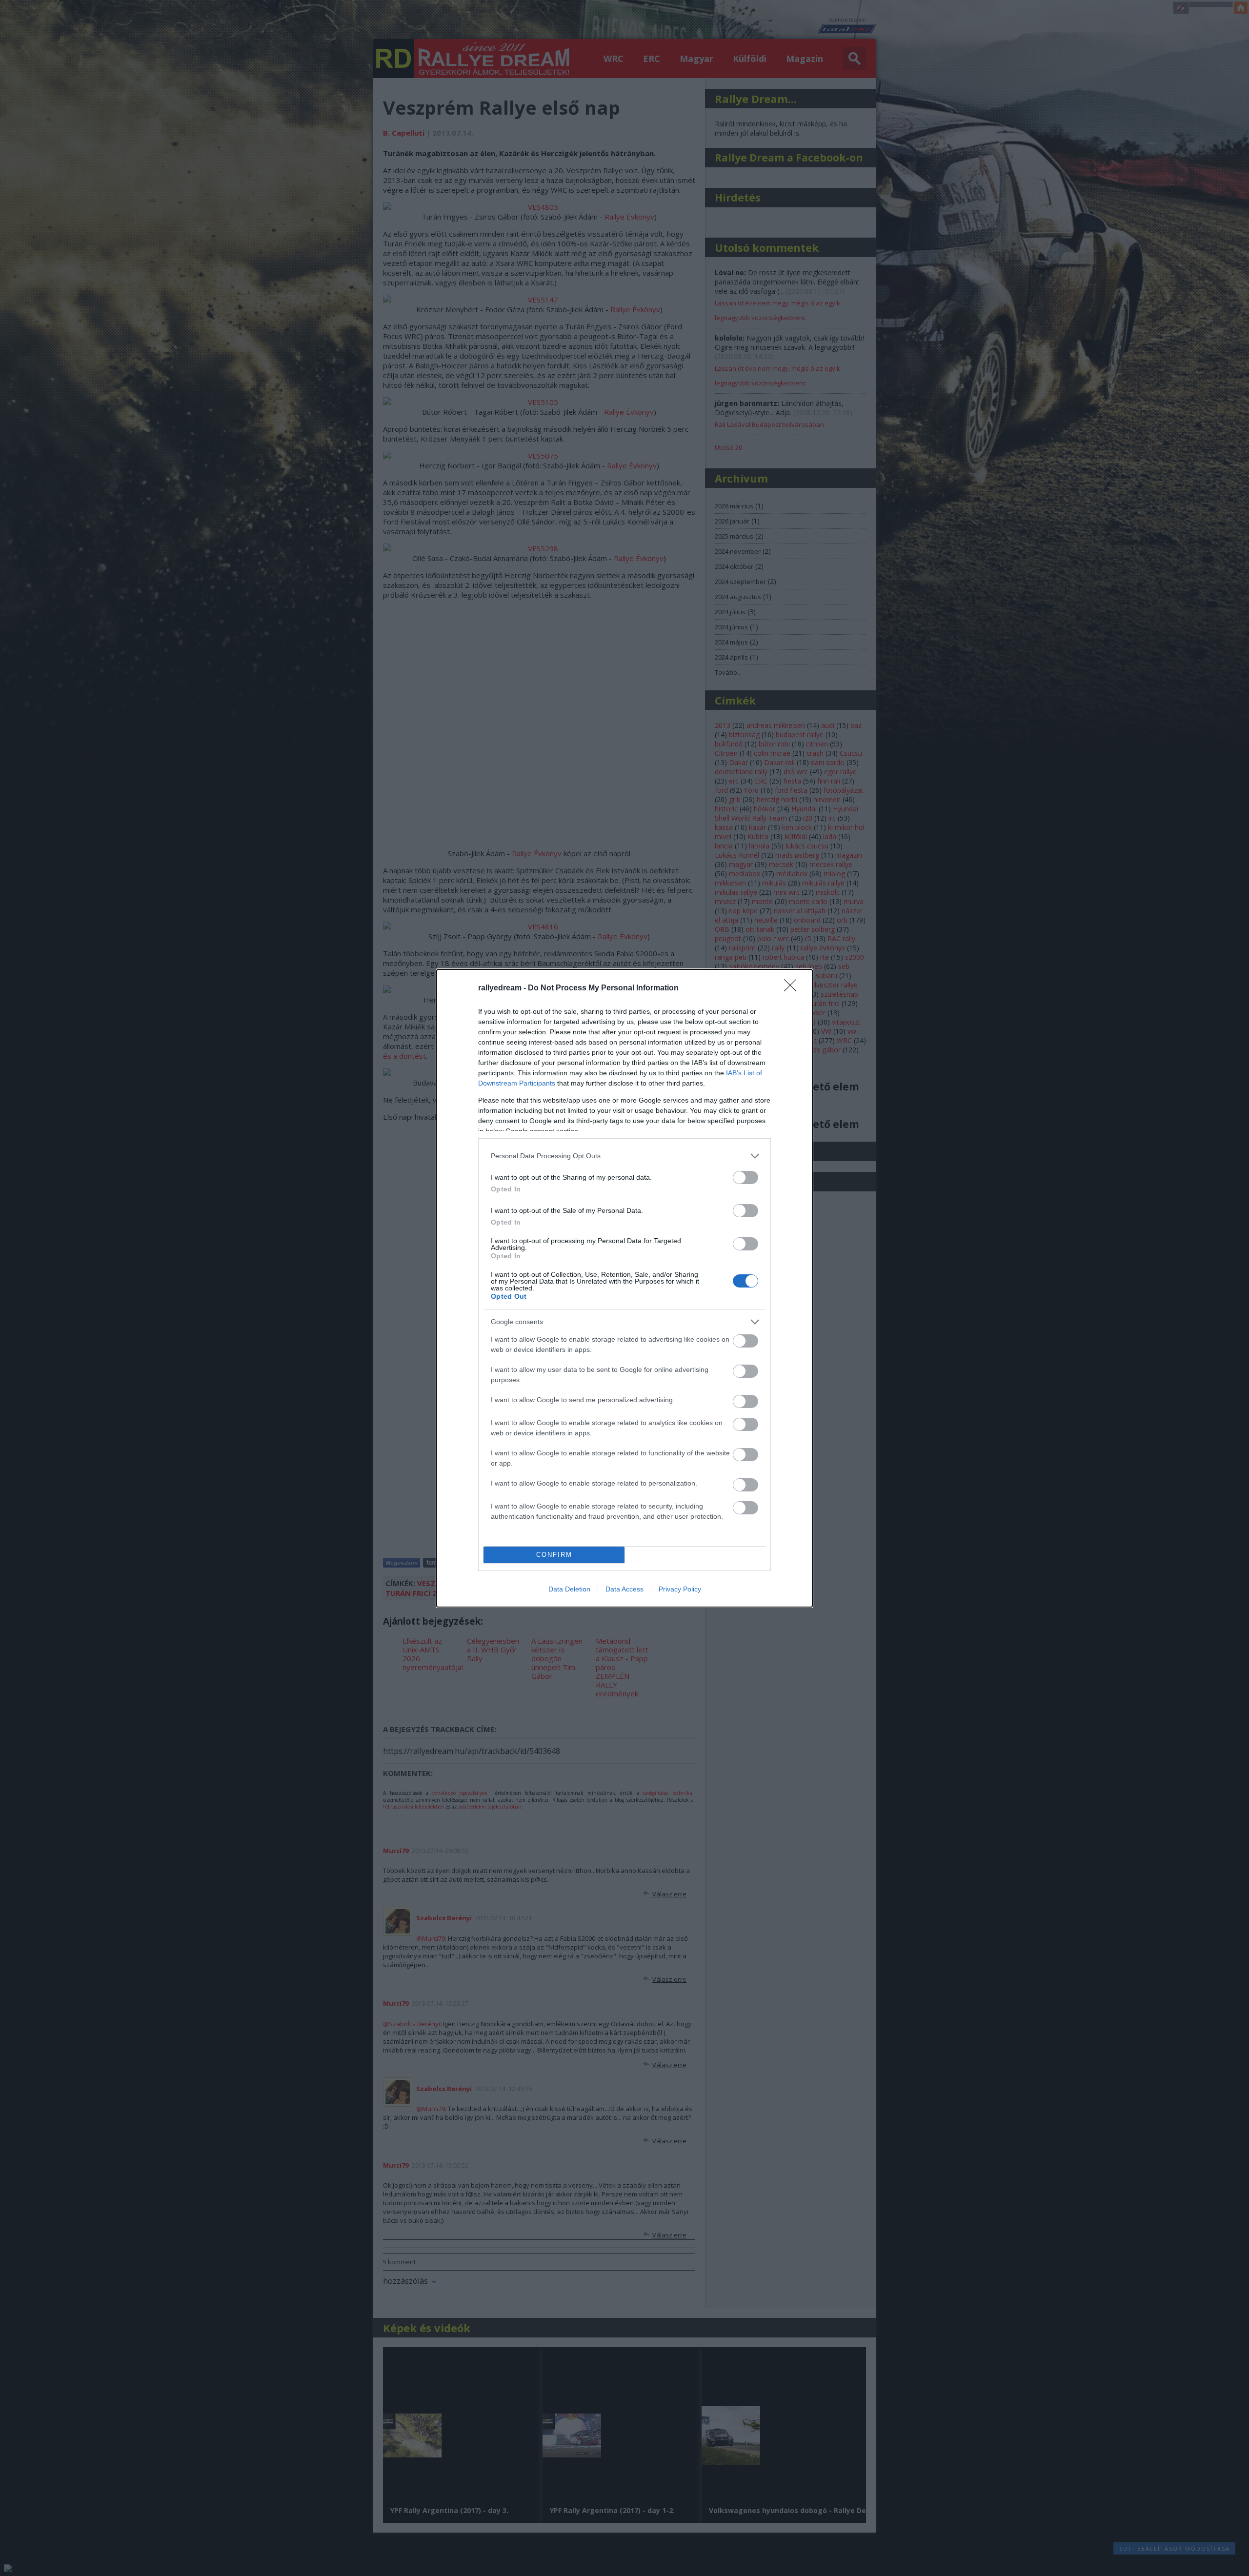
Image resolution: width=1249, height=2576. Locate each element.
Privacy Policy (680, 1589)
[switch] (745, 1177)
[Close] (793, 988)
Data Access (624, 1589)
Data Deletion (569, 1589)
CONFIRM (554, 1555)
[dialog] (624, 1288)
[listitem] (624, 1156)
